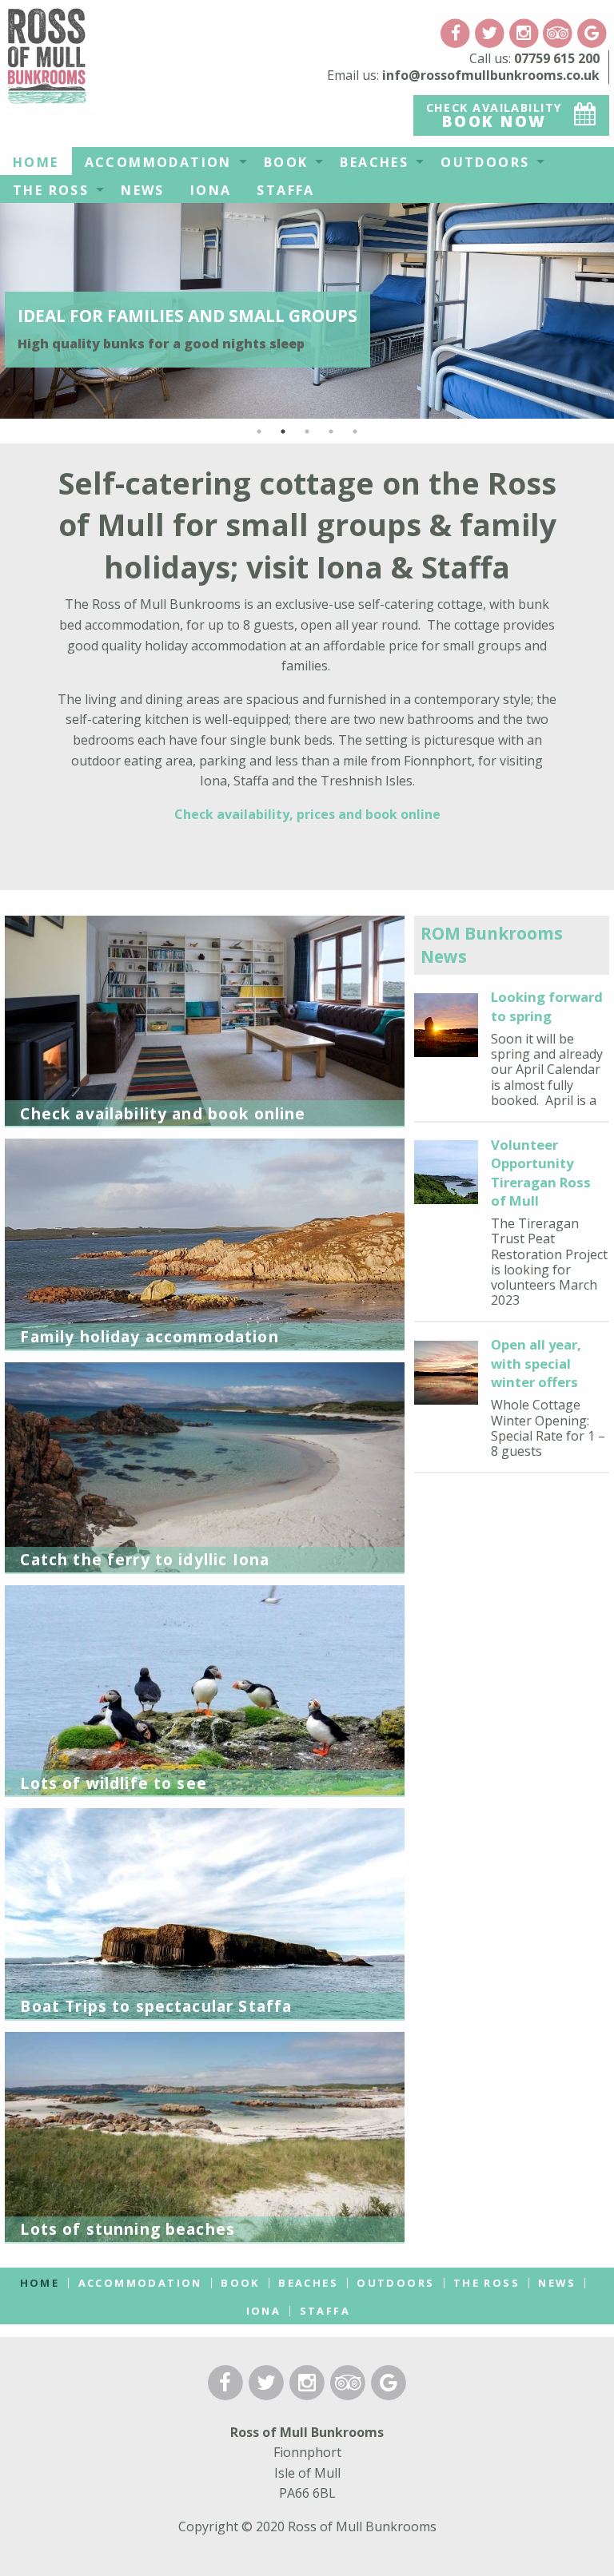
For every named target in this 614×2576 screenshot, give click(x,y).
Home (36, 162)
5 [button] (355, 431)
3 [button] (307, 431)
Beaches (374, 162)
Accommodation (158, 162)
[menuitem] (36, 161)
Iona (211, 190)
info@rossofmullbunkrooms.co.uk (491, 75)
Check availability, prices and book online (307, 814)
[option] (307, 310)
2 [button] (283, 431)
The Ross (51, 190)
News (143, 190)
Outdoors (485, 162)
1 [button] (259, 431)
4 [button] (331, 431)
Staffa (285, 190)
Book (286, 162)
